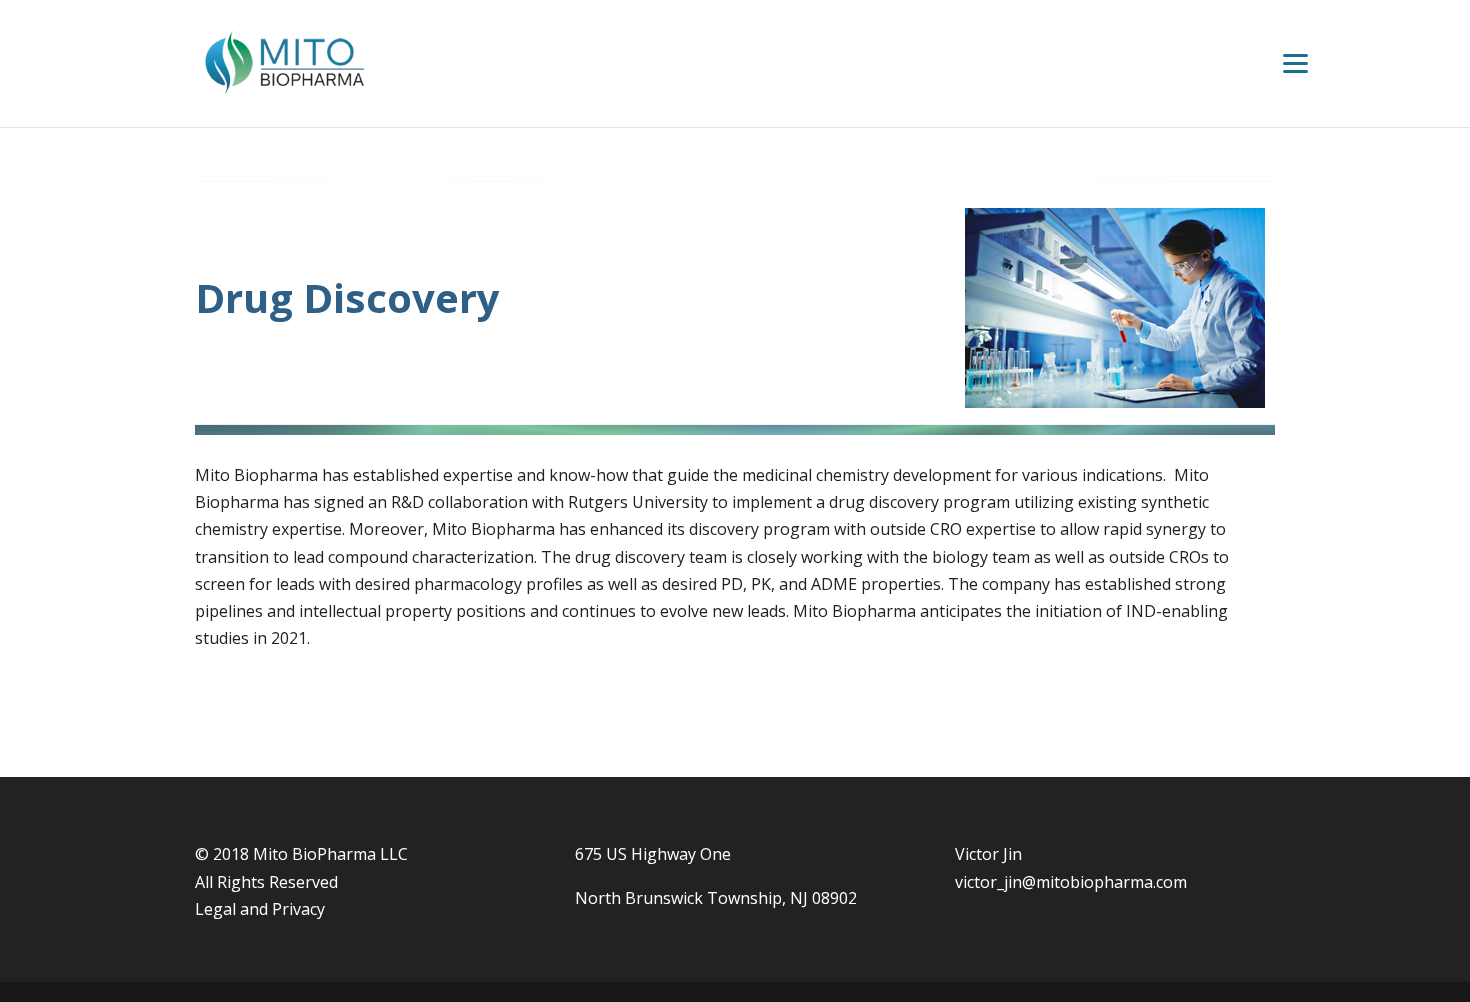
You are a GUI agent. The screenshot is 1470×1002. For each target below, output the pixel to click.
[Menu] (1295, 62)
